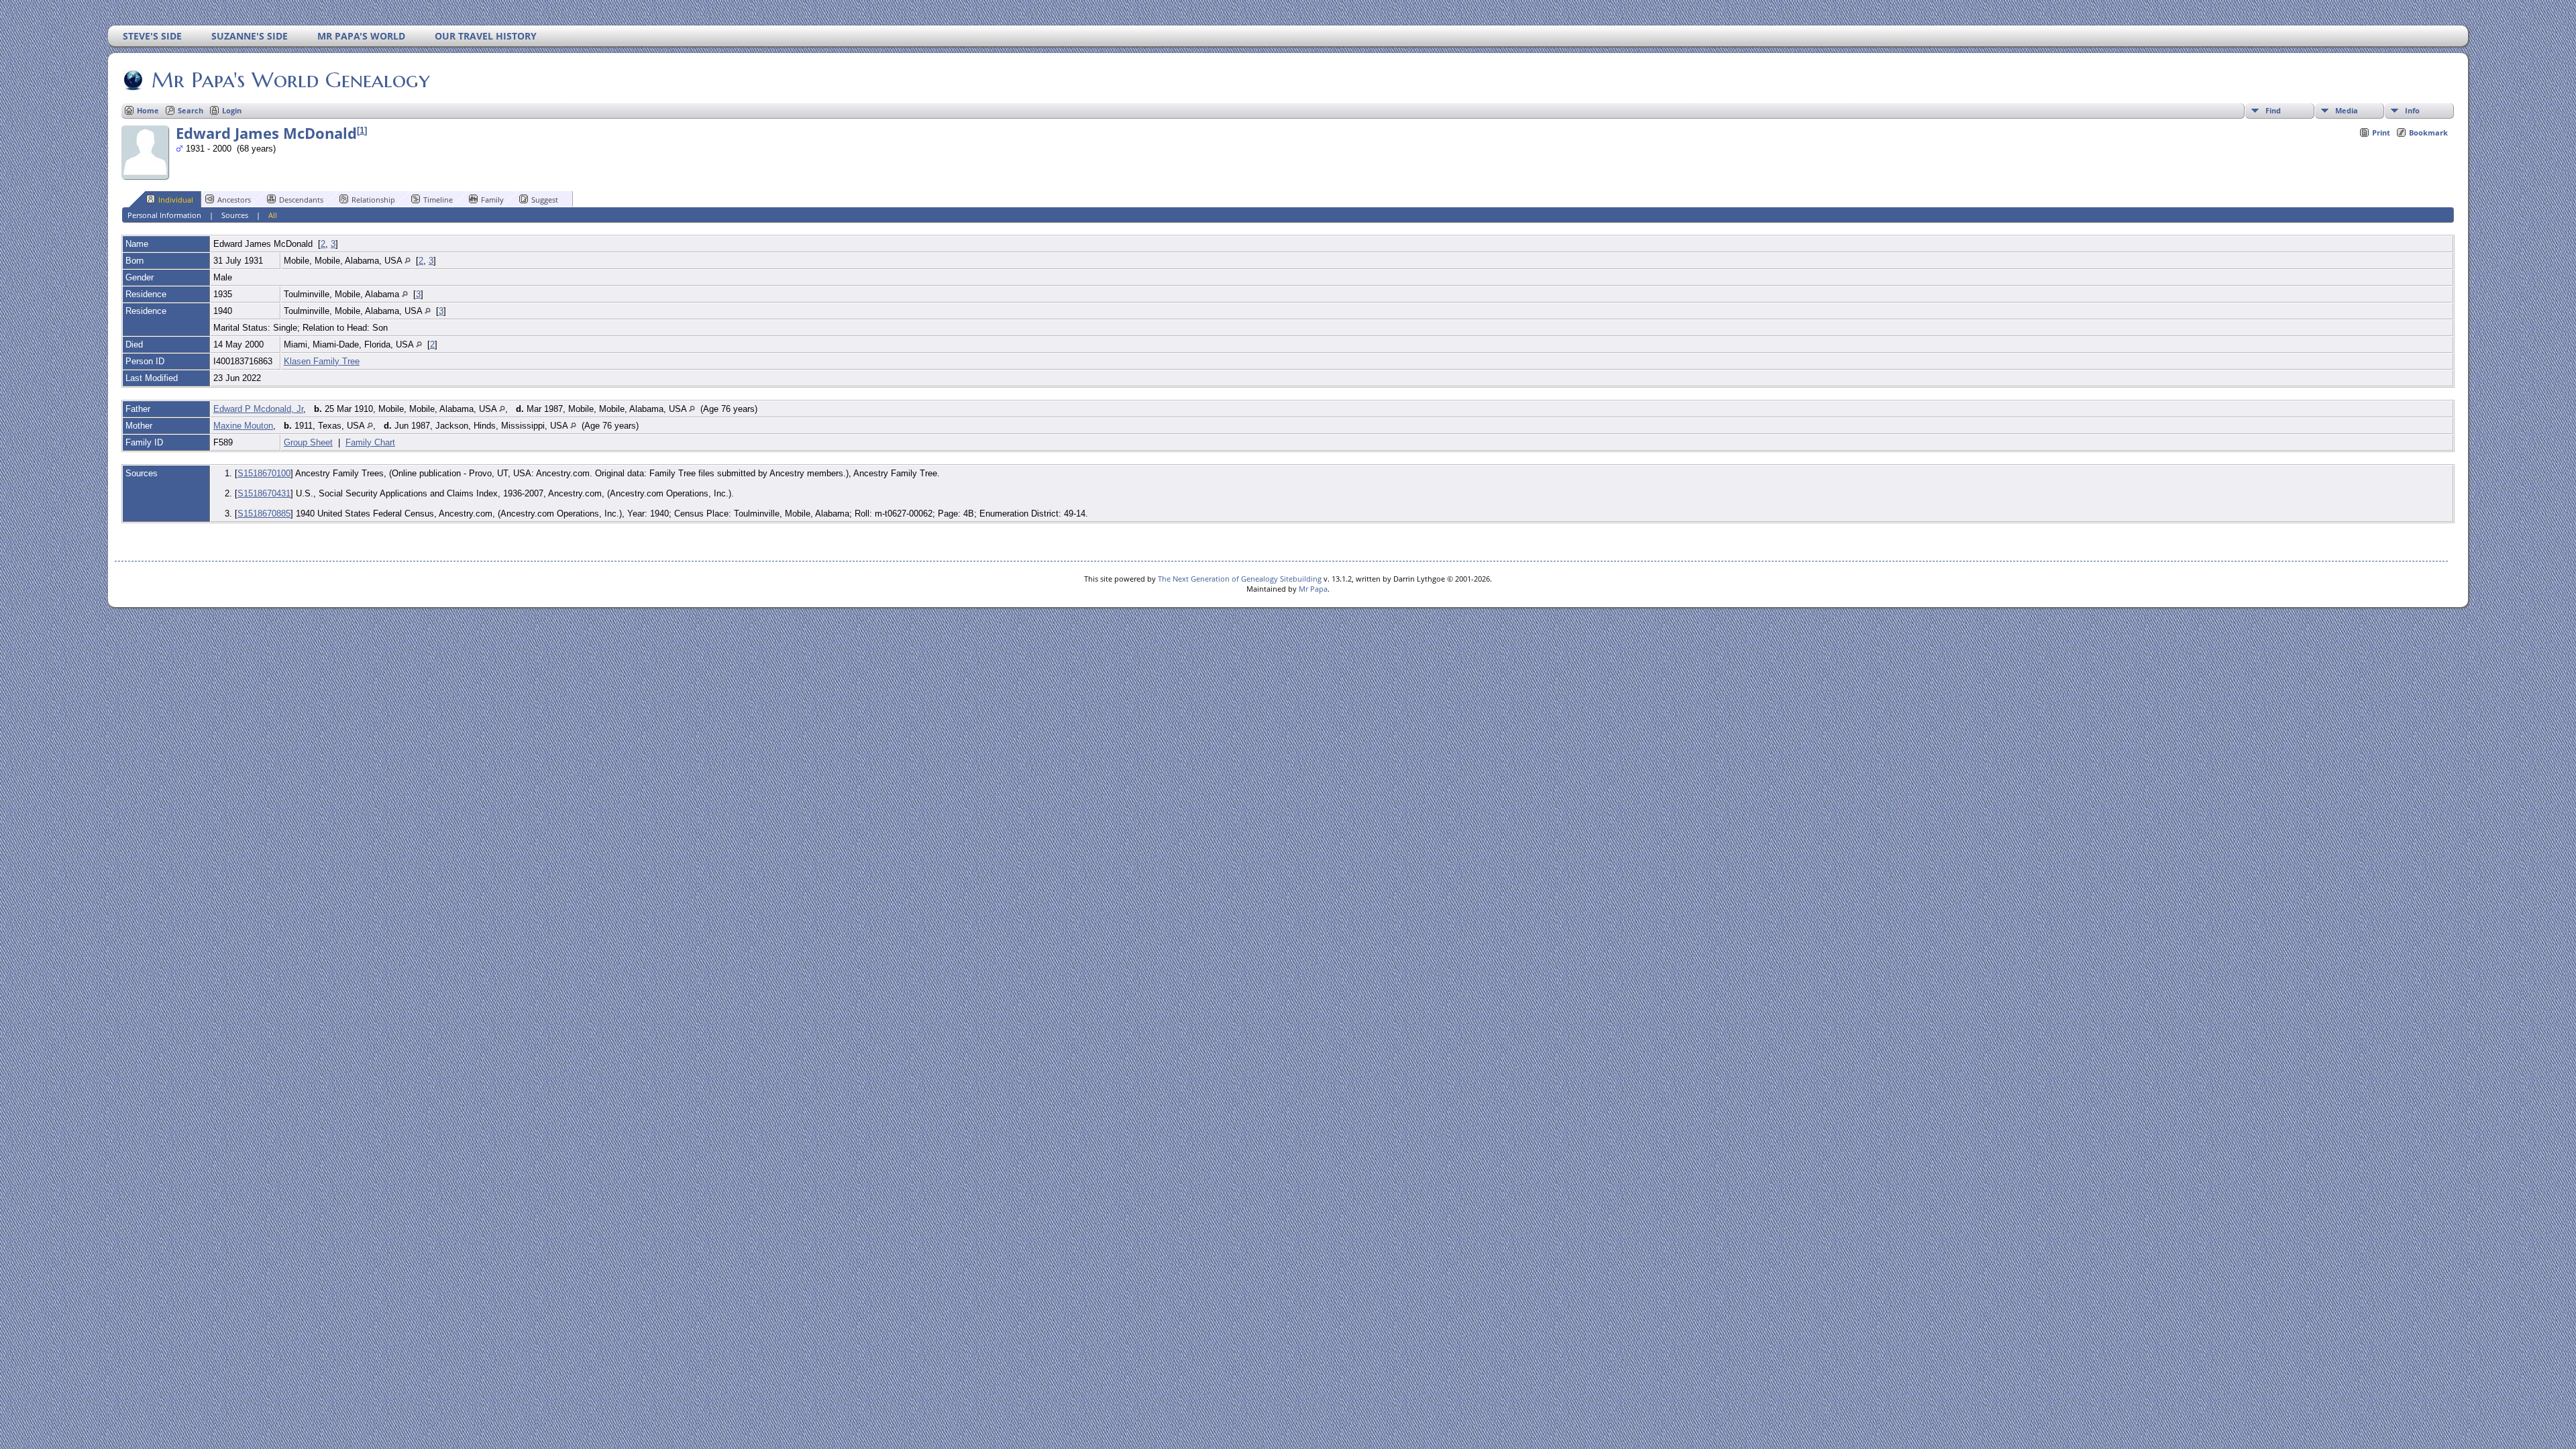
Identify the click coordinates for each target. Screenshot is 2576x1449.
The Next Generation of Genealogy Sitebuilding (1240, 579)
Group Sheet (308, 442)
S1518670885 (264, 514)
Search (191, 110)
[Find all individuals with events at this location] (408, 261)
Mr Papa (1313, 589)
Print (2381, 132)
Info (2412, 110)
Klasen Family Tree (322, 361)
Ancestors (234, 200)
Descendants (301, 200)
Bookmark (2428, 132)
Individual (176, 200)
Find (2273, 110)
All (273, 215)
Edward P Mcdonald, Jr (258, 409)
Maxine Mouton (243, 426)
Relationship (373, 200)
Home (148, 110)
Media (2347, 110)
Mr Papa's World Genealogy (291, 80)
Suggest (545, 200)
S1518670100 (264, 473)
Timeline (438, 200)
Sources (235, 215)
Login (232, 110)
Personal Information (164, 215)
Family (492, 200)
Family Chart (370, 442)
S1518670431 (264, 493)
